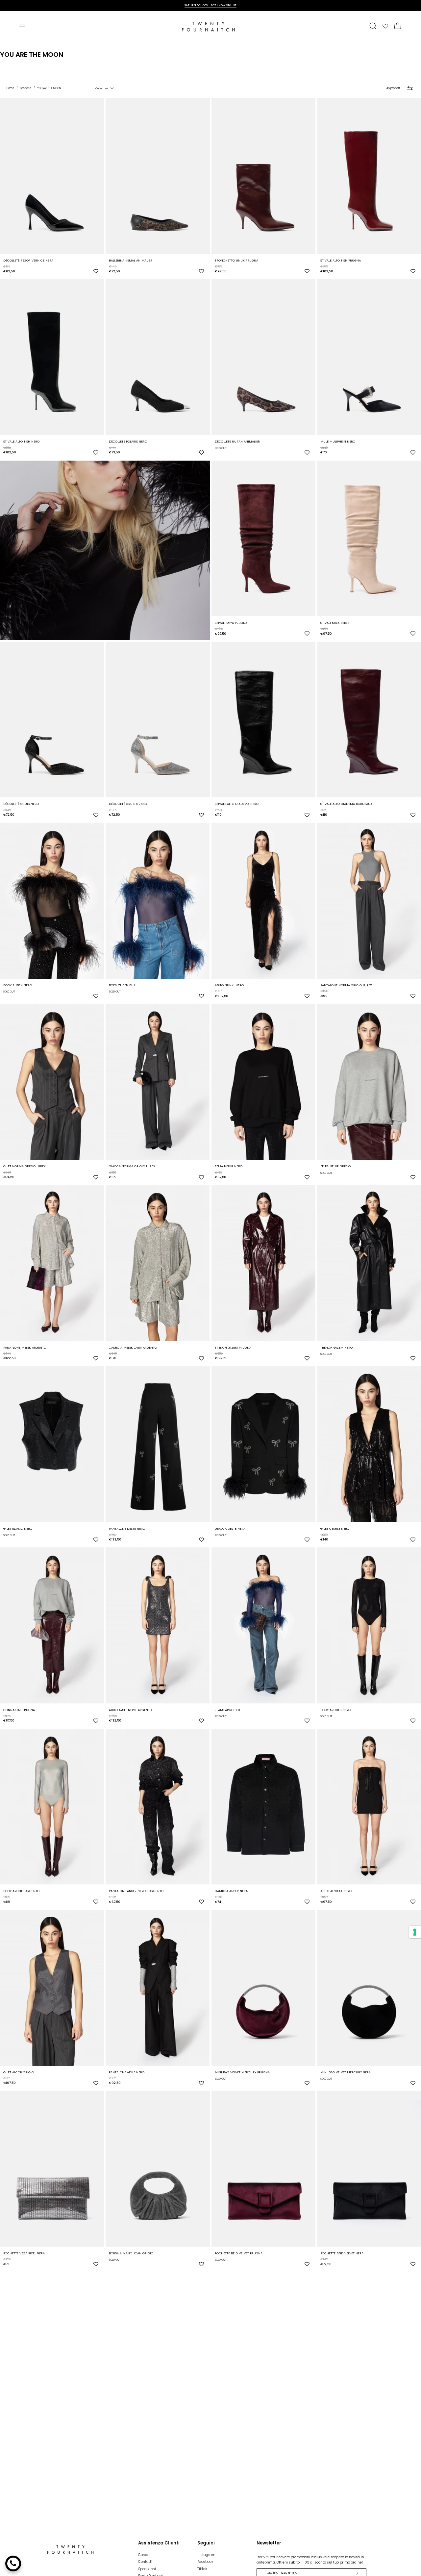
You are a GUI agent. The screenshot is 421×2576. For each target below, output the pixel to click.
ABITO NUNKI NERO (229, 985)
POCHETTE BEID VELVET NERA (342, 2253)
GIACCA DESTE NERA (230, 1528)
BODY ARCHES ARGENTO (21, 1891)
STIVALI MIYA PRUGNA (231, 623)
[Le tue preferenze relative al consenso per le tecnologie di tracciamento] (415, 1932)
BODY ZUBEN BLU (122, 985)
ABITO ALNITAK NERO (336, 1891)
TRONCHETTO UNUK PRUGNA (236, 260)
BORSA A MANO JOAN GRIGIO (131, 2253)
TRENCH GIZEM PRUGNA (233, 1347)
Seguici (206, 2543)
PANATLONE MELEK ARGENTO (25, 1347)
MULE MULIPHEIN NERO (338, 441)
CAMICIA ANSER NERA (231, 1891)
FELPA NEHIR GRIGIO (335, 1166)
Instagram (206, 2555)
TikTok (202, 2569)
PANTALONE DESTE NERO (127, 1528)
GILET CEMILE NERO (335, 1528)
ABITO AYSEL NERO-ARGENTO (130, 1710)
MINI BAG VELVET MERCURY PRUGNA (242, 2072)
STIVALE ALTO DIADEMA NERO (237, 804)
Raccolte (26, 88)
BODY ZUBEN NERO (18, 985)
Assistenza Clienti (159, 2543)
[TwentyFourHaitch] (210, 26)
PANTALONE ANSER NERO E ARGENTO (136, 1891)
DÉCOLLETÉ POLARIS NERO (128, 441)
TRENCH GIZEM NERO (336, 1347)
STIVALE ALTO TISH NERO (21, 441)
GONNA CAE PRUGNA (19, 1710)
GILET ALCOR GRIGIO (19, 2072)
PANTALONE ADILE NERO (127, 2072)
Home (10, 88)
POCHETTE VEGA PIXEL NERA (24, 2253)
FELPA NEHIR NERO (229, 1166)
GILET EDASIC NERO (18, 1528)
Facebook (205, 2562)
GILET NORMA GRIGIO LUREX (25, 1166)
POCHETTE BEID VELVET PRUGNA (239, 2253)
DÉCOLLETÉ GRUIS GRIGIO (128, 804)
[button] (373, 26)
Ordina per (102, 88)
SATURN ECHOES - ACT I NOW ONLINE (210, 5)
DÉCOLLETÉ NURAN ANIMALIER (237, 441)
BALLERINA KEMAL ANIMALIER (131, 260)
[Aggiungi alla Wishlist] (96, 271)
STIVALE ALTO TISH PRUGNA (341, 260)
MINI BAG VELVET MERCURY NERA (346, 2072)
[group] (210, 5)
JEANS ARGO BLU (227, 1710)
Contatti (145, 2562)
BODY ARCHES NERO (335, 1710)
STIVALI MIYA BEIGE (335, 623)
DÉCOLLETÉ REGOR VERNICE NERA (28, 260)
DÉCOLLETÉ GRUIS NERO (21, 804)
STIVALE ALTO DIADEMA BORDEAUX (346, 804)
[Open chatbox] (13, 2564)
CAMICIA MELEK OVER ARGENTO (133, 1347)
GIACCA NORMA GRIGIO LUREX (132, 1166)
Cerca (143, 2555)
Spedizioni (147, 2569)
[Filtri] (410, 88)
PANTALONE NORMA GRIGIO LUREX (346, 985)
